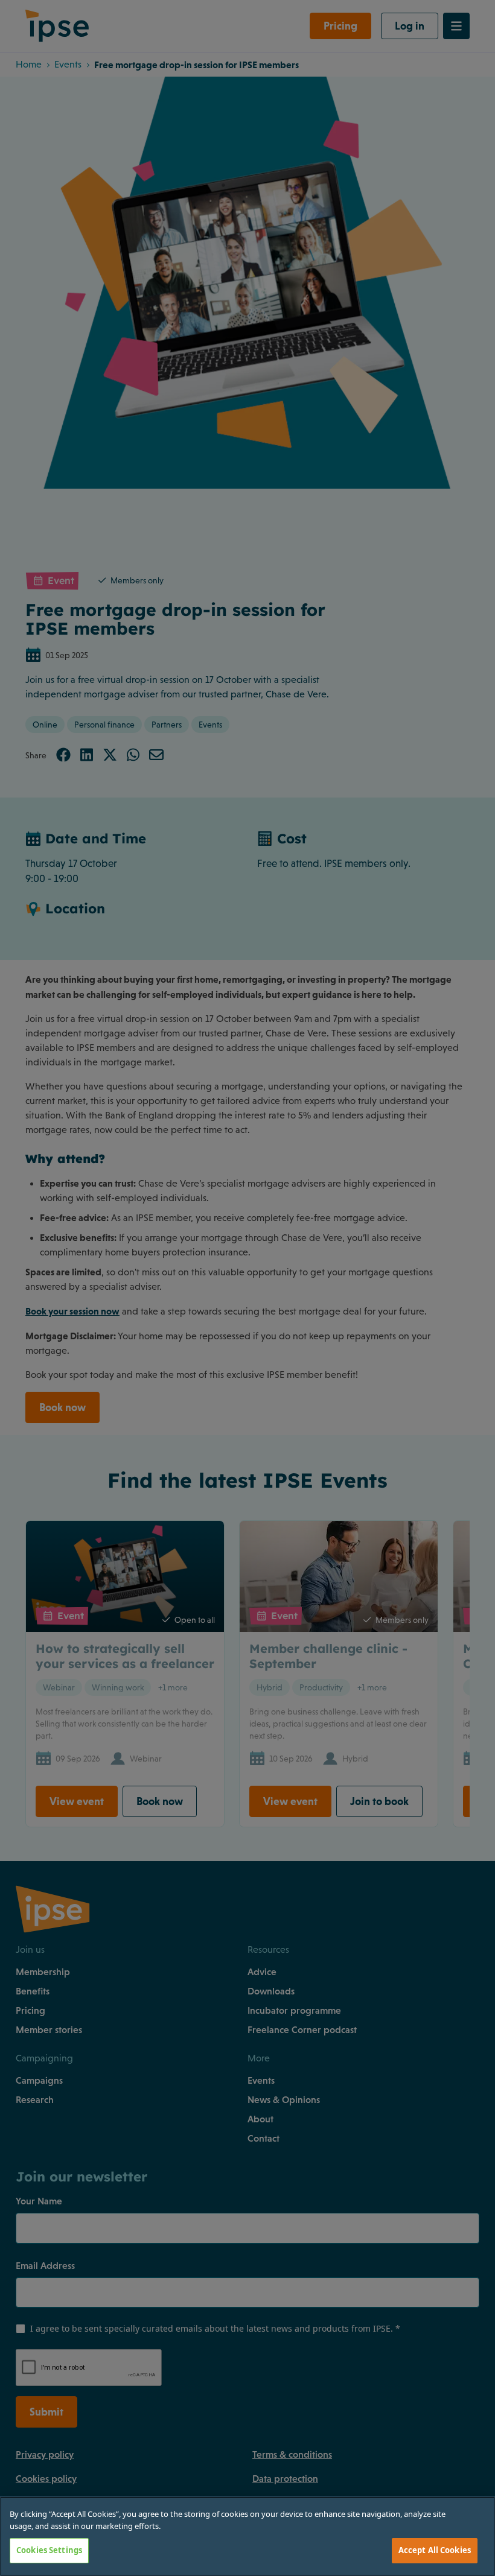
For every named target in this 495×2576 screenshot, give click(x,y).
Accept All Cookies (435, 2550)
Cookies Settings (49, 2550)
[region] (247, 2536)
